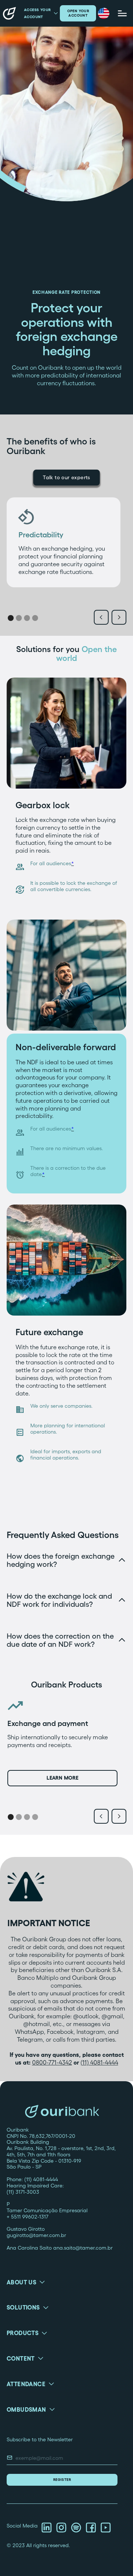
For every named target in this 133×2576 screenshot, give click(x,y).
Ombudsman (26, 2409)
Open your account (78, 13)
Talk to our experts (66, 477)
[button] (104, 14)
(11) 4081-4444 (99, 2062)
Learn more (62, 1778)
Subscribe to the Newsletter (40, 2439)
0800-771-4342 (52, 2062)
